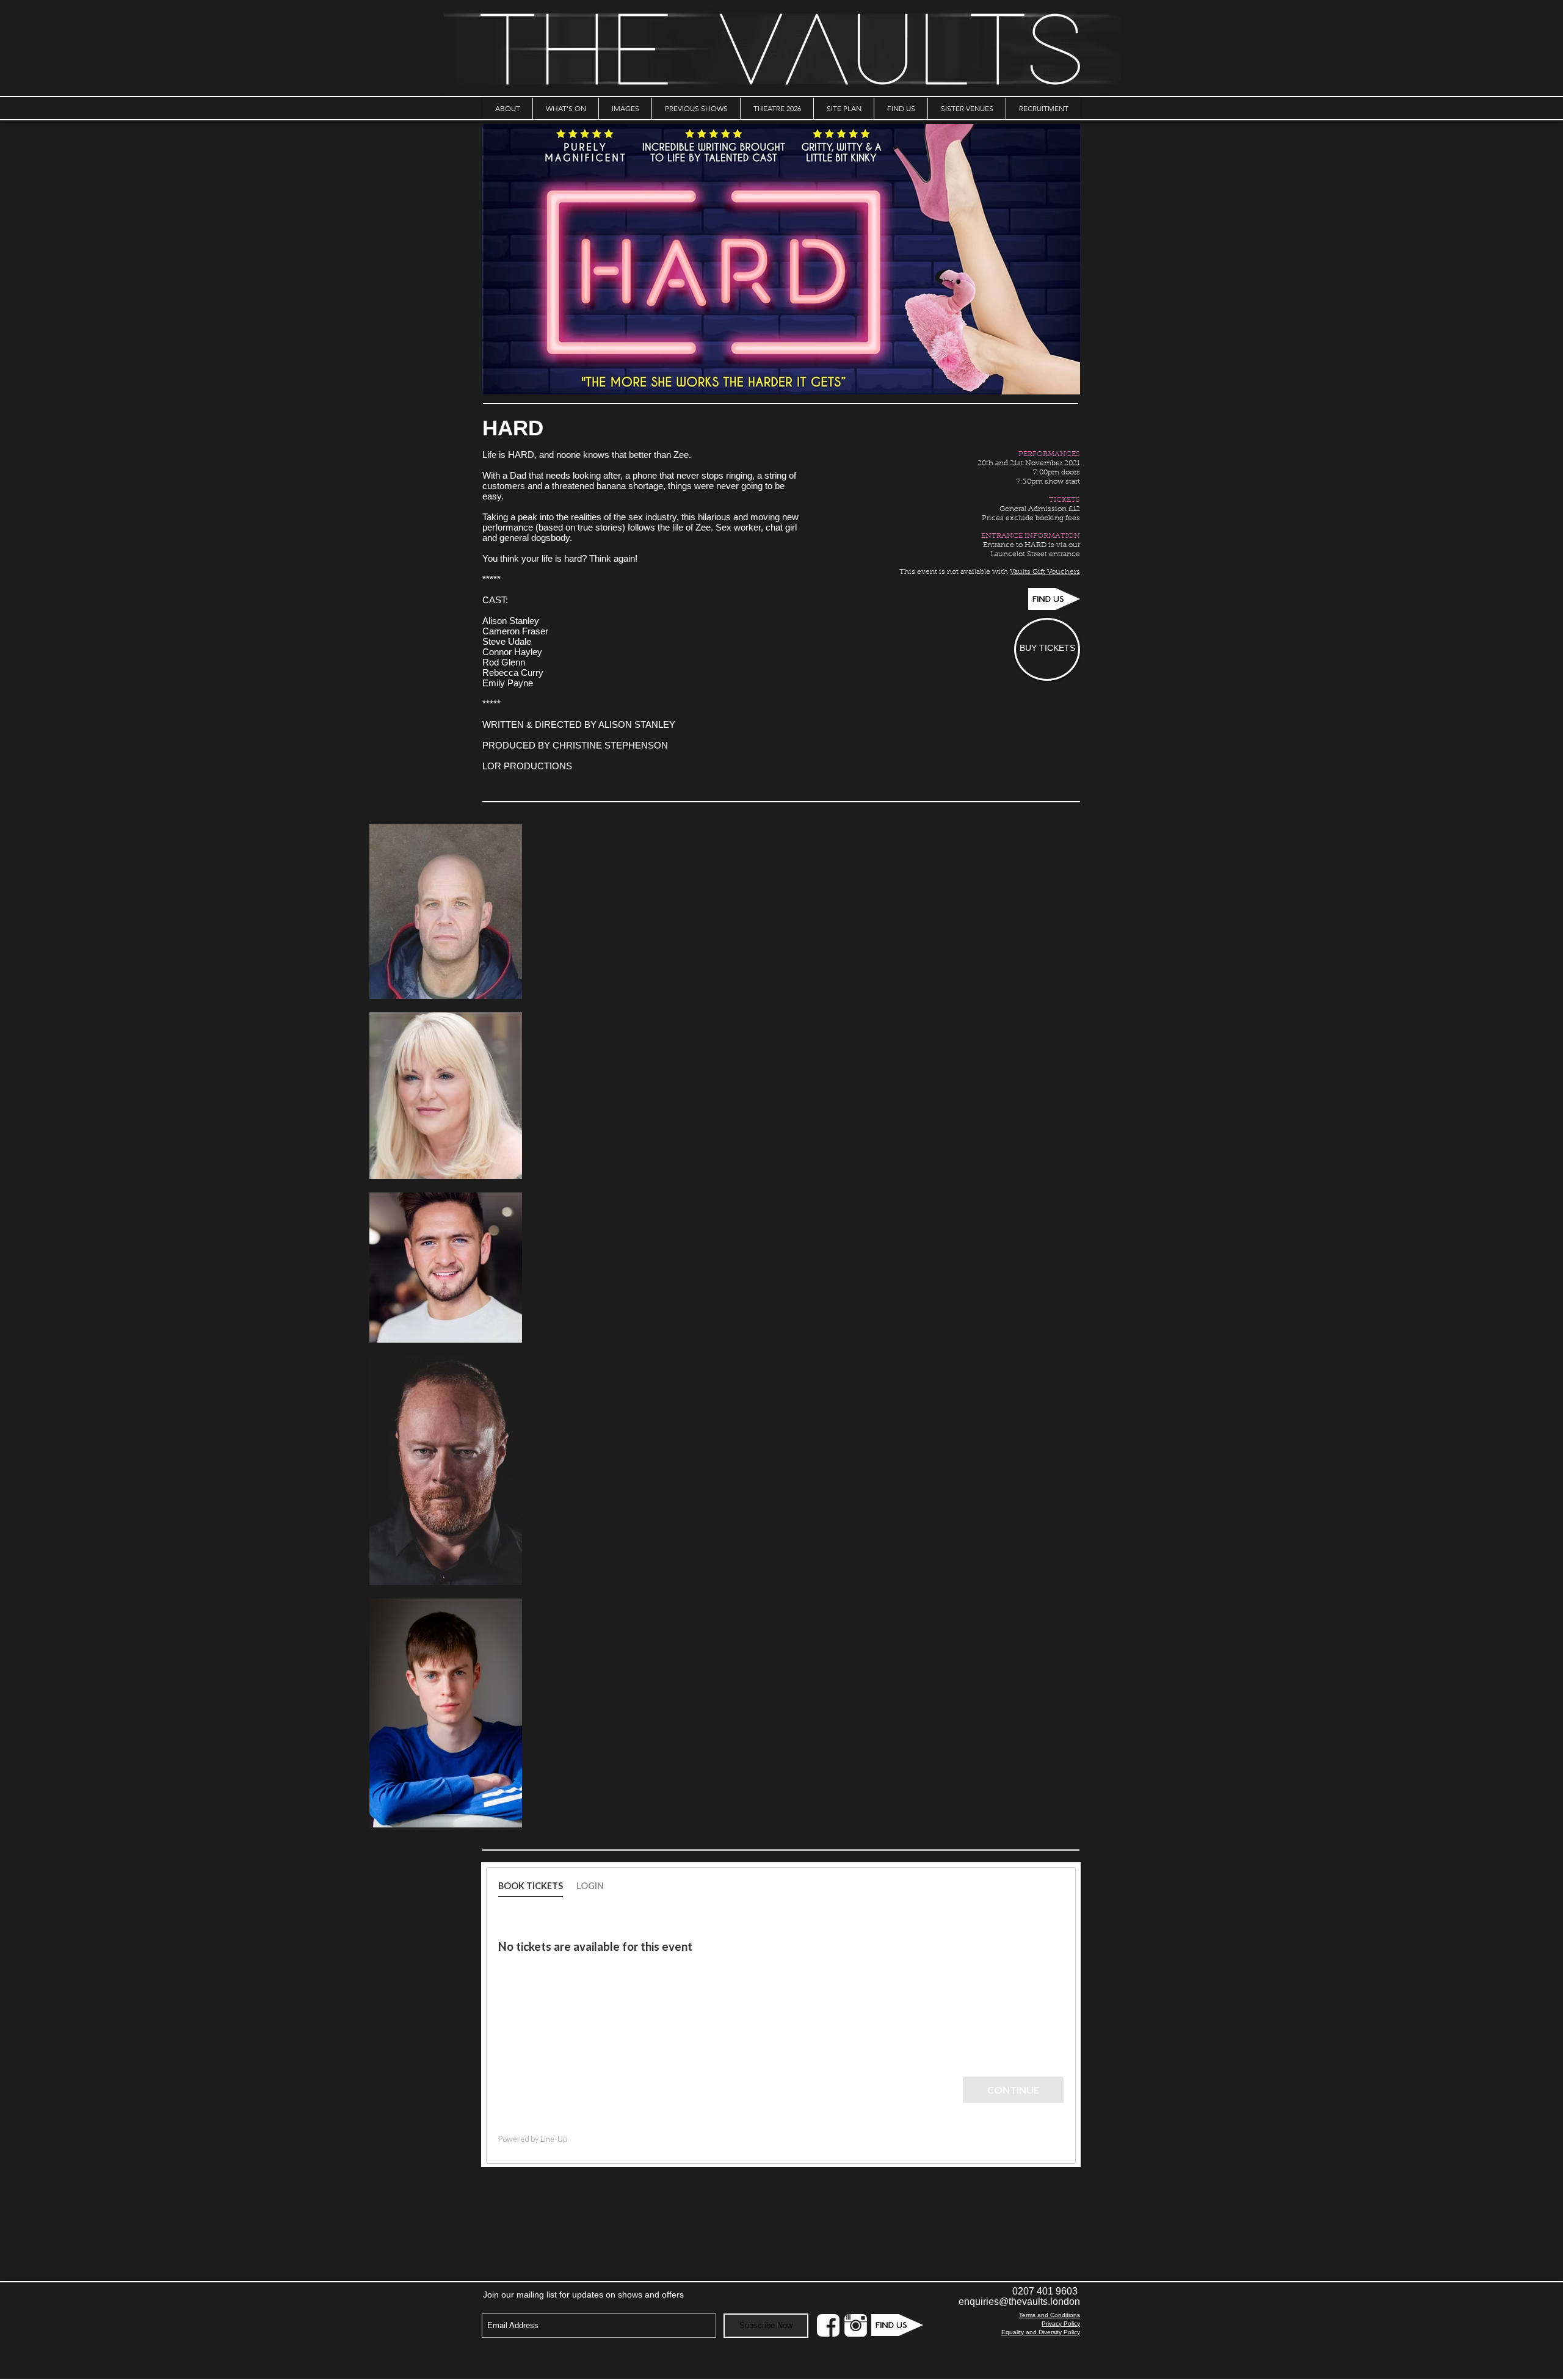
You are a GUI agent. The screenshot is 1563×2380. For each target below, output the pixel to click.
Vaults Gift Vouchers (1045, 572)
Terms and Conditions (1050, 2315)
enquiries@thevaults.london (1019, 2302)
